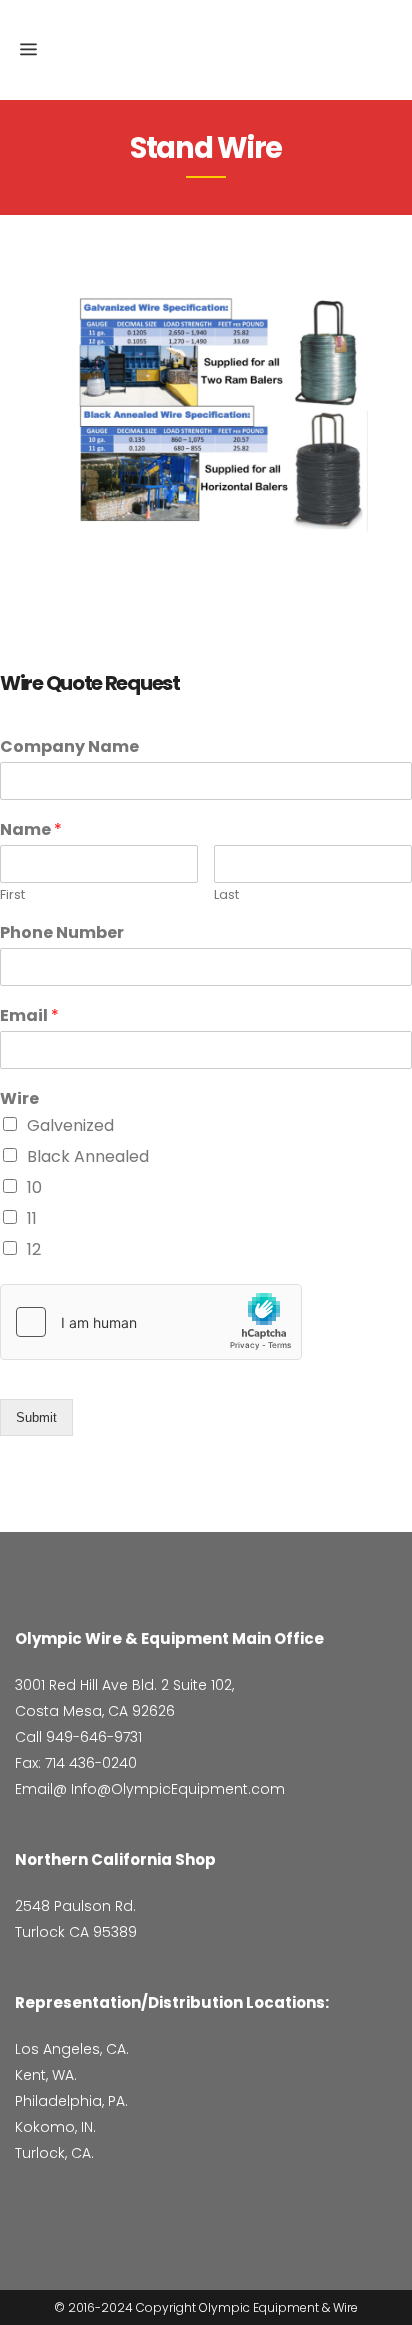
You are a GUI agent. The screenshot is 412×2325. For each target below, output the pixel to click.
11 (32, 1218)
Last (226, 895)
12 (34, 1249)
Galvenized (70, 1125)
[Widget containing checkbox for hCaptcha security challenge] (151, 1322)
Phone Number (62, 933)
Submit (36, 1417)
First (12, 895)
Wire (19, 1099)
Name (31, 830)
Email (29, 1016)
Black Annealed (88, 1156)
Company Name (69, 747)
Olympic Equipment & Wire (278, 2307)
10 (34, 1187)
